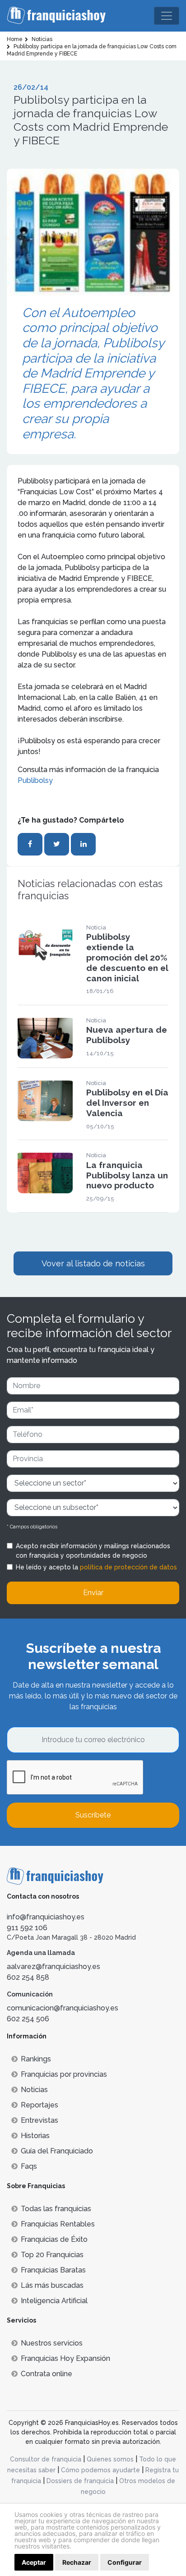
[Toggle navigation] (167, 16)
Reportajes (40, 2105)
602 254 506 (28, 2019)
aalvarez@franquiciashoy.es (53, 1966)
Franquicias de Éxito (54, 2239)
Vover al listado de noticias (93, 1263)
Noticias (34, 2090)
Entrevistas (40, 2120)
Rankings (36, 2059)
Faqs (29, 2166)
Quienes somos (110, 2459)
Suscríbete (93, 1815)
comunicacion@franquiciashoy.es (63, 2008)
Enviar (93, 1593)
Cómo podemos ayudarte (100, 2470)
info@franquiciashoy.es (46, 1917)
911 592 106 (27, 1928)
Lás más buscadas (52, 2285)
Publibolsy (35, 780)
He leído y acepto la (96, 1567)
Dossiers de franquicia (80, 2481)
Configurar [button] (125, 2562)
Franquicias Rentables (58, 2224)
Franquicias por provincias (64, 2074)
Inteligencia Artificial (54, 2301)
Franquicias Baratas (53, 2270)
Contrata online (46, 2374)
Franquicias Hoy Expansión (65, 2358)
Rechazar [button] (77, 2562)
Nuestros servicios (52, 2343)
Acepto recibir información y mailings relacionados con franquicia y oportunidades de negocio (93, 1551)
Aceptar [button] (34, 2562)
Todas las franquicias (56, 2209)
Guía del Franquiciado (57, 2151)
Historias (35, 2136)
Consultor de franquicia (46, 2459)
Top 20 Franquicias (52, 2255)
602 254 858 (28, 1977)
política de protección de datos (128, 1567)
